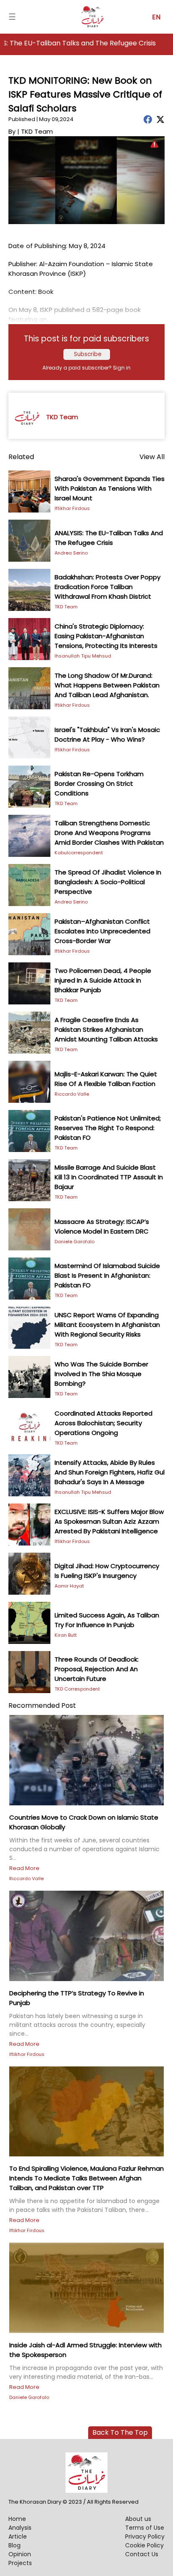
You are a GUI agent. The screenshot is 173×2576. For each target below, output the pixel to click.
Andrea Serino (71, 553)
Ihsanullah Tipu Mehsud (83, 656)
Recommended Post (42, 1705)
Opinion (20, 2554)
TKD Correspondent (77, 1689)
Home (17, 2519)
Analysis (20, 2528)
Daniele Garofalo (75, 1242)
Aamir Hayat (69, 1586)
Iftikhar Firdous (72, 508)
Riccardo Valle (72, 1094)
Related (21, 457)
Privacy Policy (145, 2536)
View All (152, 457)
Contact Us (142, 2554)
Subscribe (88, 354)
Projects (20, 2563)
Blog (14, 2545)
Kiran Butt (66, 1635)
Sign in (122, 368)
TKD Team (66, 607)
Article (18, 2536)
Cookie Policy (144, 2545)
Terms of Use (145, 2528)
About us (138, 2519)
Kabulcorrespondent (79, 853)
